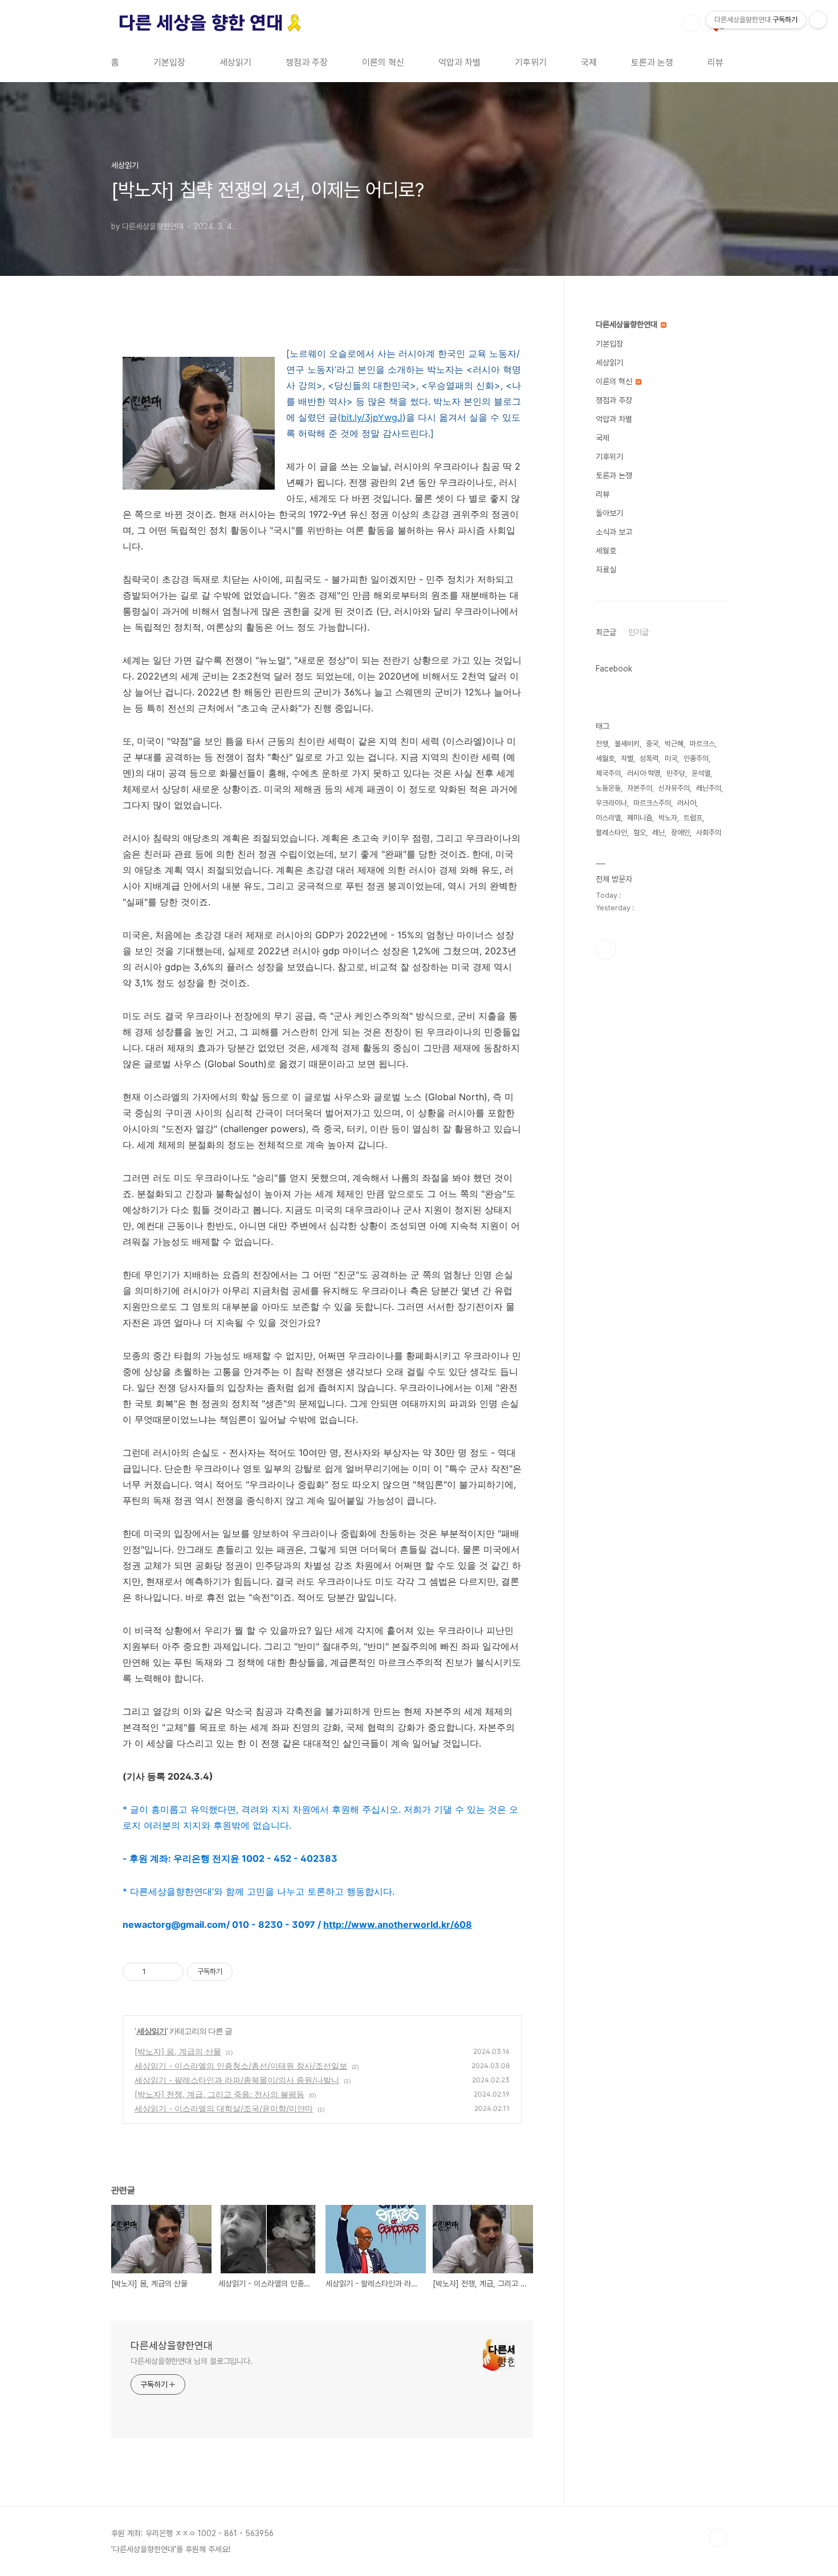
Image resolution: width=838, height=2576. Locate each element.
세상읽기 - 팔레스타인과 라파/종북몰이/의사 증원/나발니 (237, 2080)
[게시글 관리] (171, 1972)
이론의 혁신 (383, 62)
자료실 (606, 569)
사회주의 (709, 833)
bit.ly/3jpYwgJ (372, 417)
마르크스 (702, 744)
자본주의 (640, 788)
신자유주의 (674, 788)
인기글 (638, 632)
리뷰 (715, 62)
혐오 (640, 833)
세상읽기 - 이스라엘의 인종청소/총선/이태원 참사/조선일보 (241, 2066)
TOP (718, 2538)
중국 (652, 744)
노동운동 (608, 788)
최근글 (606, 632)
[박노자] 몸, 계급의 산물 (178, 2051)
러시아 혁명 (644, 773)
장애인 (680, 833)
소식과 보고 (614, 532)
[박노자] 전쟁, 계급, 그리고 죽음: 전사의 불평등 (219, 2094)
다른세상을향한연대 (172, 2345)
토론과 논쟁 (652, 62)
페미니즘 (640, 818)
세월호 (606, 551)
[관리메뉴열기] (818, 20)
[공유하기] (156, 1972)
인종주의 (696, 758)
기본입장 (169, 62)
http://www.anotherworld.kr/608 (398, 1924)
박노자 (668, 818)
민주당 (676, 773)
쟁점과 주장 (307, 62)
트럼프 (693, 818)
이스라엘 (608, 818)
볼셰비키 (627, 744)
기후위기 (531, 62)
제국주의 (608, 773)
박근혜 (674, 744)
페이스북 (606, 950)
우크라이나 (611, 803)
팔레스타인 (611, 833)
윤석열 (701, 773)
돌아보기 (609, 513)
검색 (691, 23)
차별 (627, 758)
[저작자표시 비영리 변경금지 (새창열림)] (248, 1972)
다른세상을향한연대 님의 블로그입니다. (192, 2361)
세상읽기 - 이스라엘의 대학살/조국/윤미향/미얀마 (224, 2108)
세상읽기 (235, 62)
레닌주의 (709, 788)
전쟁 (602, 744)
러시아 (687, 803)
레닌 (658, 833)
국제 (589, 62)
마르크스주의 (652, 803)
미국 (671, 758)
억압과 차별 (459, 62)
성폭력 (649, 758)
